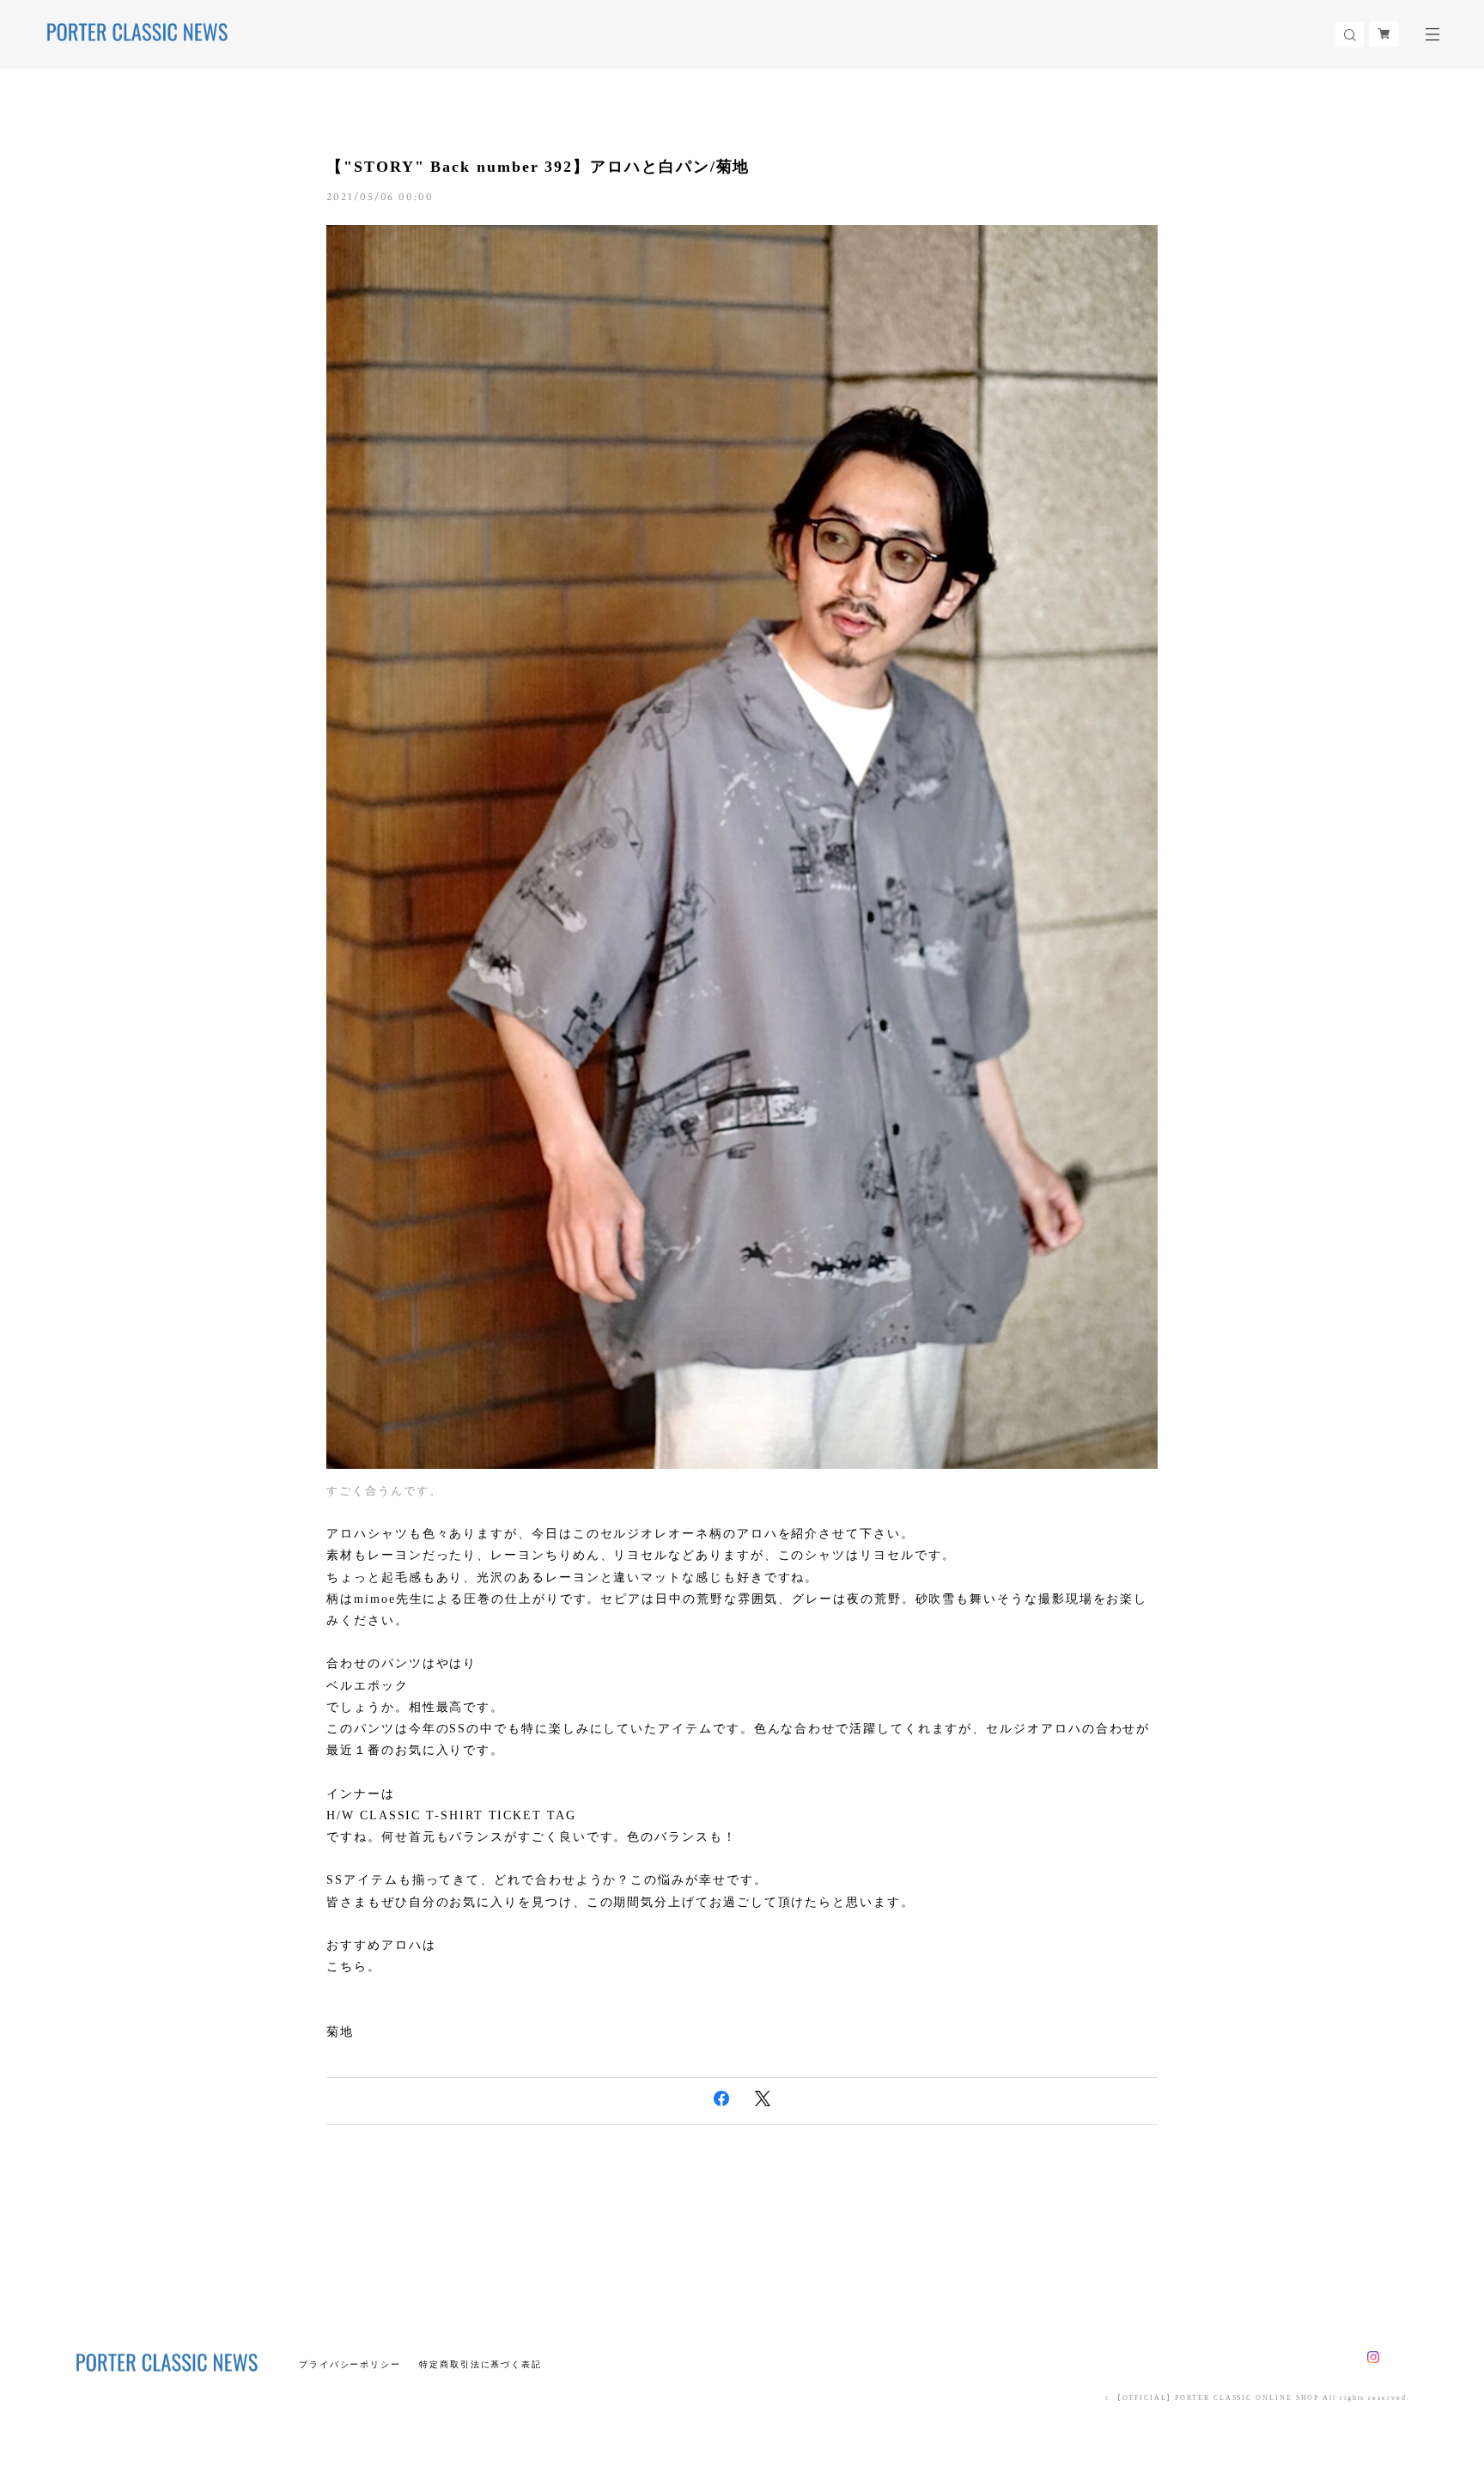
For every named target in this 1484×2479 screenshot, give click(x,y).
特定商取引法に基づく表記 (480, 2364)
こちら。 (354, 1967)
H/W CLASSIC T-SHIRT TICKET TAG (451, 1815)
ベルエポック (368, 1686)
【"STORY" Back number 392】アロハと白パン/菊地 (538, 167)
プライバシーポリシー (350, 2364)
